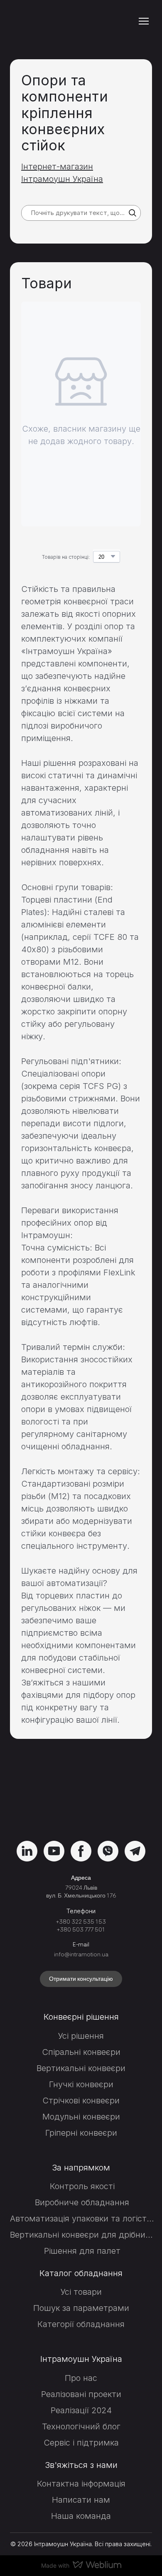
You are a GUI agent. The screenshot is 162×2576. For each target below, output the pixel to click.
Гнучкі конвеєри (81, 2084)
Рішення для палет (82, 2251)
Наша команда (81, 2516)
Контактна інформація (81, 2484)
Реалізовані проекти (81, 2394)
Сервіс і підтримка (81, 2443)
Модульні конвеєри (81, 2117)
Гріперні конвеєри (81, 2133)
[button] (133, 213)
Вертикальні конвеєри (81, 2068)
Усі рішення (81, 2036)
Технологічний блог (81, 2426)
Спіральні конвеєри (81, 2052)
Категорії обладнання (81, 2324)
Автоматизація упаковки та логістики (82, 2219)
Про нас (81, 2378)
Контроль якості (82, 2186)
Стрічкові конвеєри (81, 2100)
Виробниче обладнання (82, 2202)
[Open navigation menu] (144, 21)
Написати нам (81, 2500)
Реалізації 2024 (81, 2410)
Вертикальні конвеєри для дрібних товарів (82, 2235)
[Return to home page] (55, 21)
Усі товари (81, 2292)
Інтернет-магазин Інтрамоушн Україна (62, 173)
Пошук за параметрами (81, 2308)
